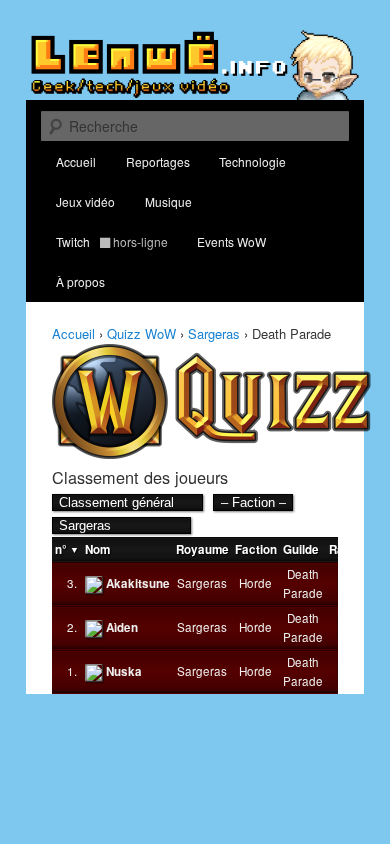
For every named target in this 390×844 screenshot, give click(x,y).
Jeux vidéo (85, 201)
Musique (168, 201)
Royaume (202, 549)
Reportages (158, 161)
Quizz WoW (141, 333)
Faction (256, 549)
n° (61, 549)
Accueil (76, 161)
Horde (255, 583)
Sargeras (214, 333)
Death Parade (303, 583)
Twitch (112, 241)
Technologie (252, 161)
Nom (97, 549)
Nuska (124, 671)
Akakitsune (138, 583)
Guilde (301, 549)
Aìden (122, 627)
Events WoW (231, 241)
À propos (80, 281)
